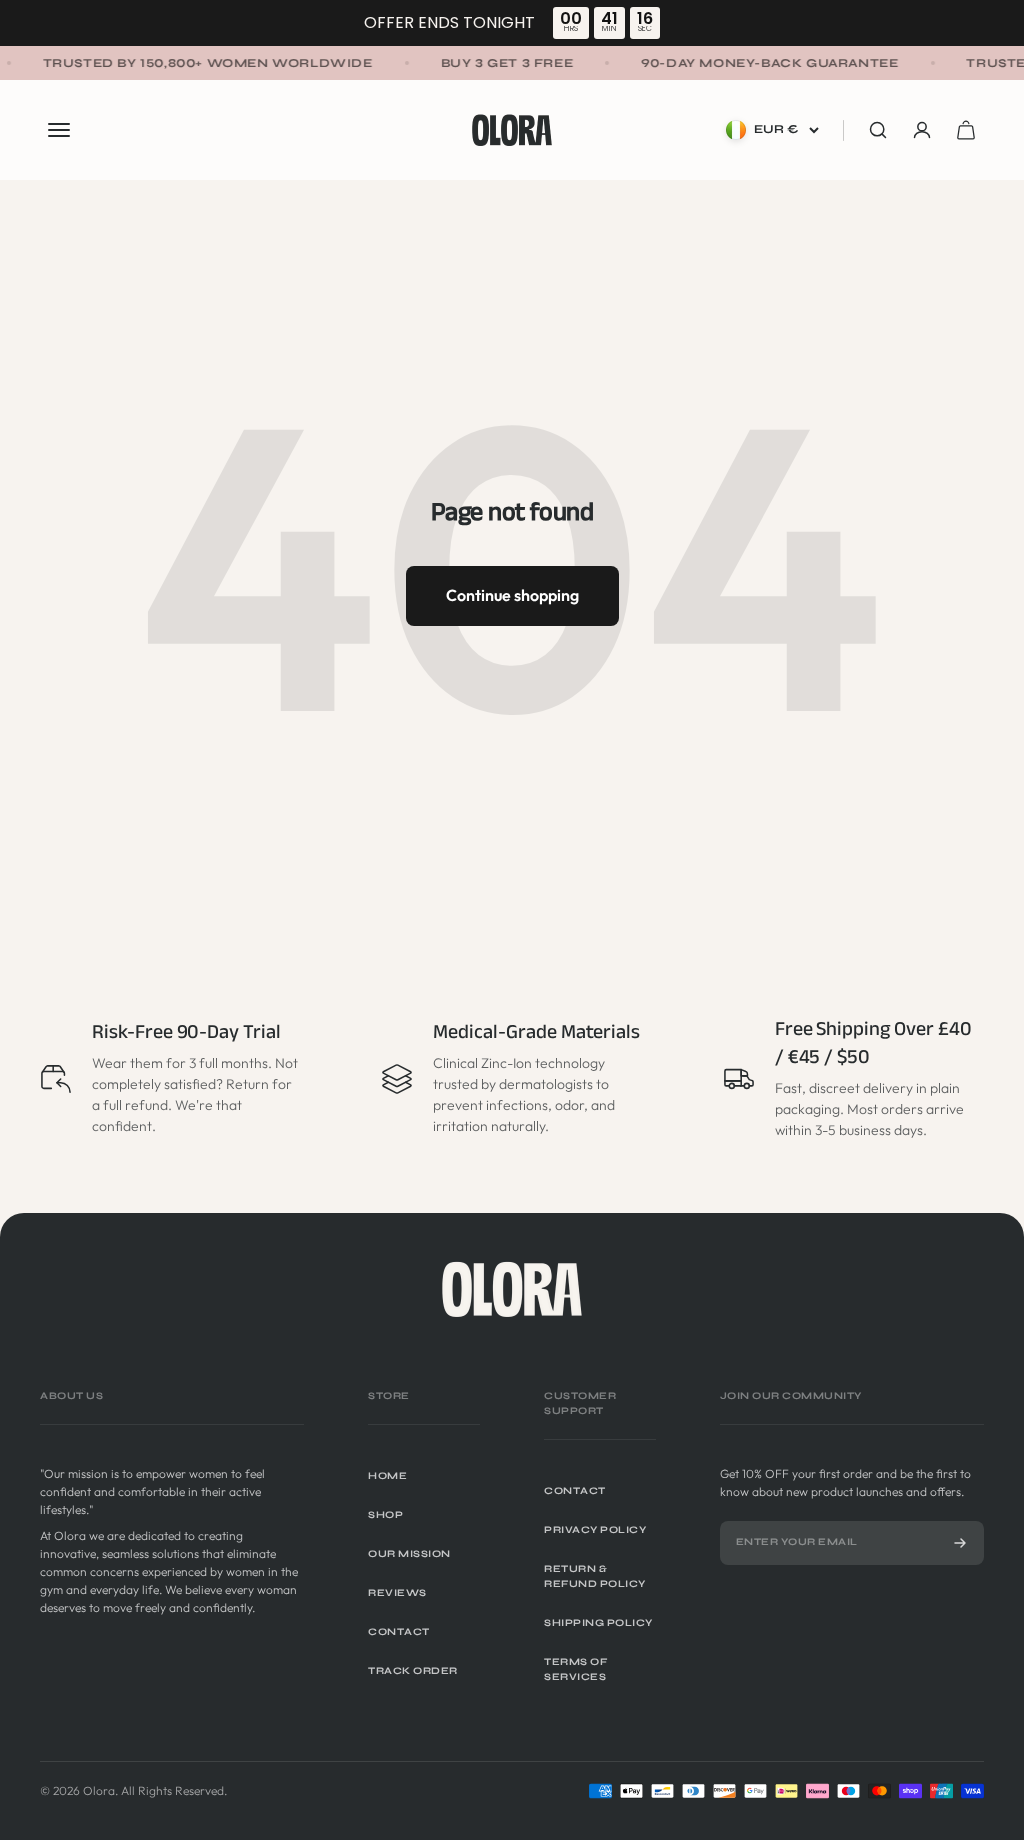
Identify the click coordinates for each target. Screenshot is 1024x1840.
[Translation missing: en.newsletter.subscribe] (960, 1543)
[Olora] (512, 1289)
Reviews (397, 1593)
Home (387, 1476)
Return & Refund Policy (595, 1576)
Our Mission (409, 1554)
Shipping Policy (598, 1623)
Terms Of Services (575, 1669)
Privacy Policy (595, 1530)
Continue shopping (512, 595)
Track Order (413, 1671)
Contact (399, 1632)
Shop (385, 1515)
